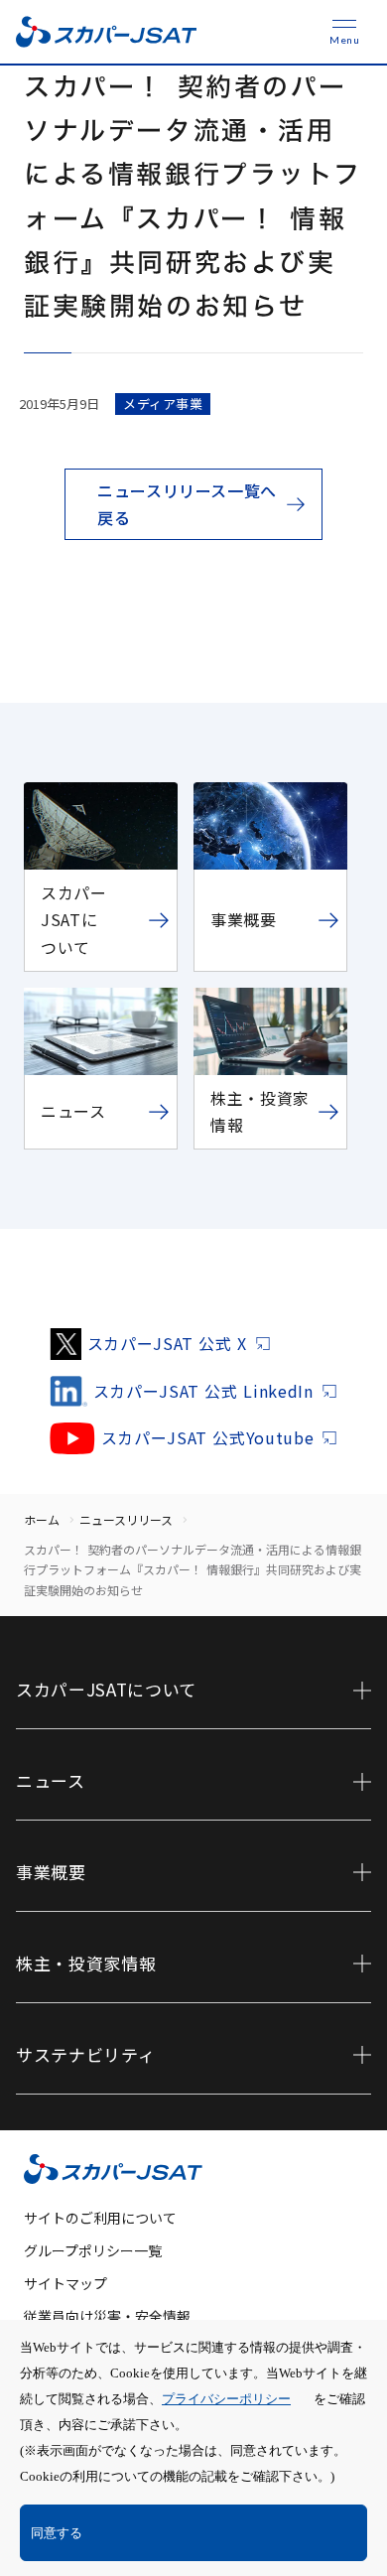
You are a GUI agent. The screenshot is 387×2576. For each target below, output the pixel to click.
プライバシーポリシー (226, 2399)
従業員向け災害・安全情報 (107, 2316)
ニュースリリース (126, 1519)
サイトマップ (65, 2283)
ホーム (42, 1519)
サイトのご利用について (100, 2218)
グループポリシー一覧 (93, 2250)
